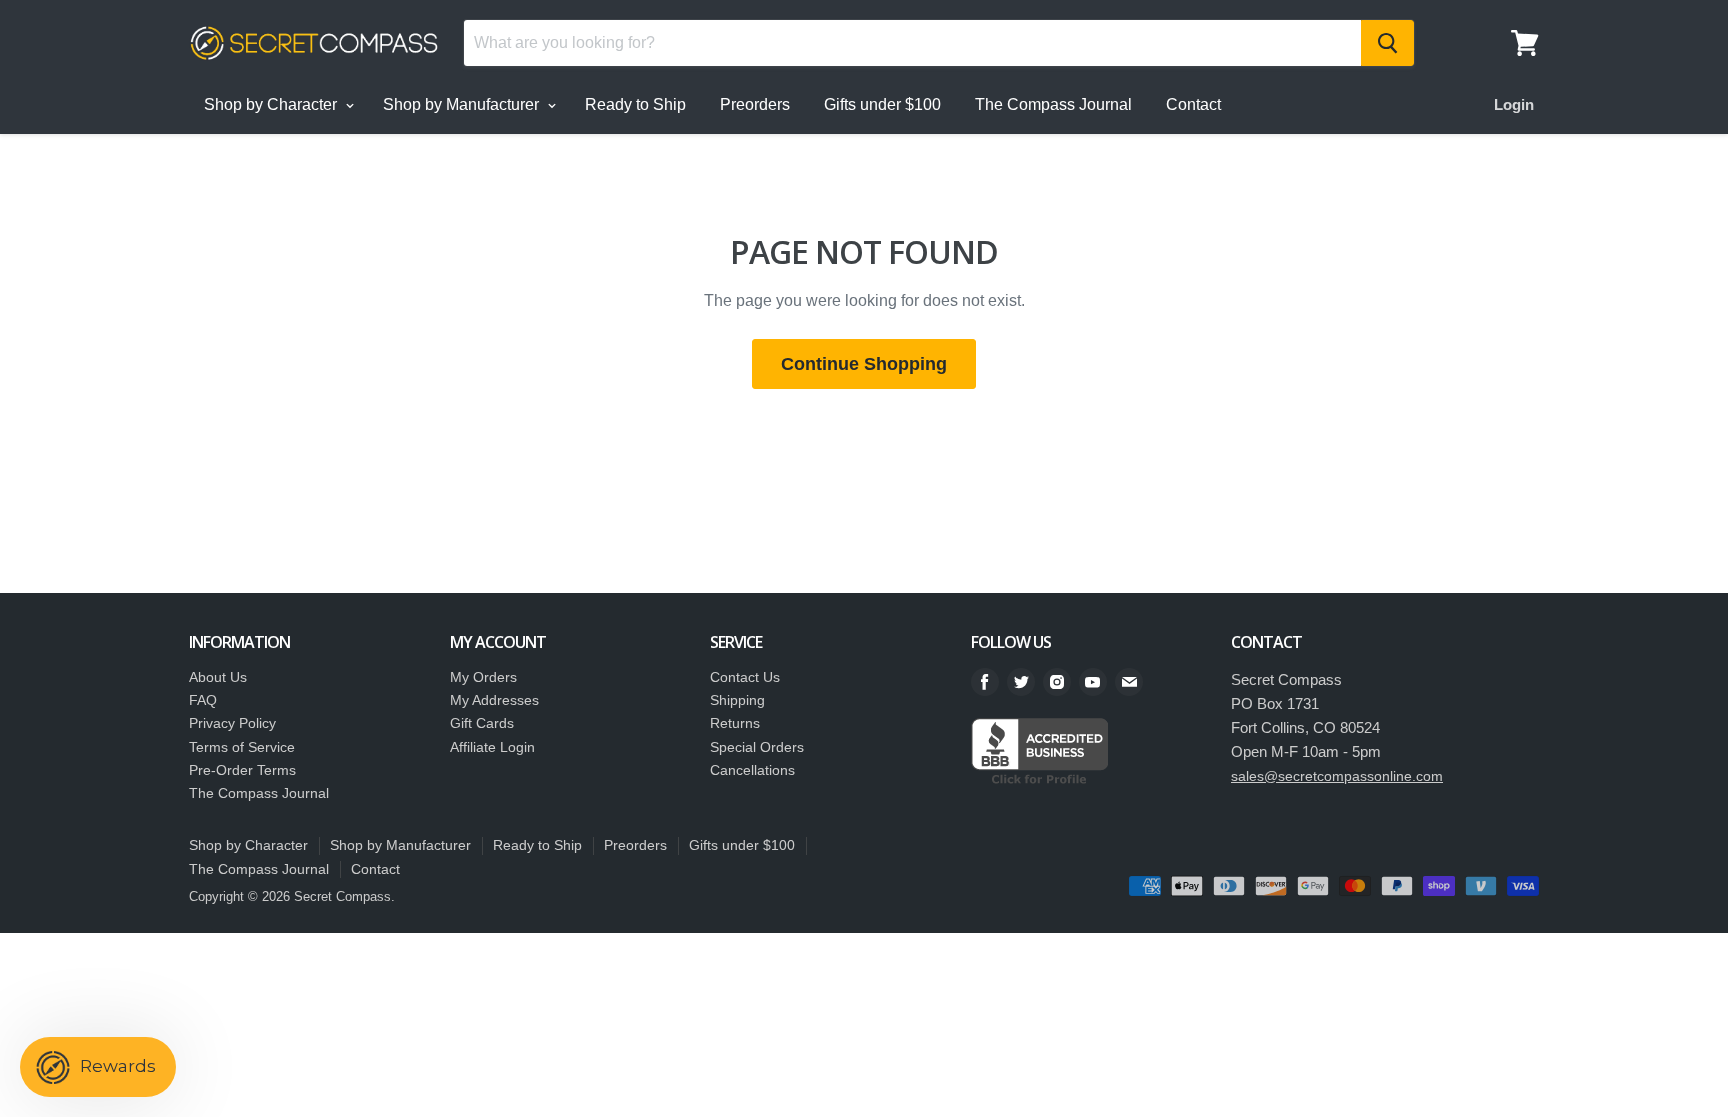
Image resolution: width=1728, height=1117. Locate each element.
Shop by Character (272, 104)
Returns (735, 723)
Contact (1193, 104)
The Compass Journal (1053, 104)
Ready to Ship (635, 104)
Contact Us (745, 677)
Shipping (737, 700)
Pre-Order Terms (242, 770)
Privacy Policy (232, 723)
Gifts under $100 (882, 104)
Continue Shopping (864, 364)
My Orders (483, 677)
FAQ (203, 700)
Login (1514, 104)
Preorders (755, 104)
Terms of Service (242, 747)
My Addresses (494, 700)
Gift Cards (482, 723)
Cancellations (752, 770)
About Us (218, 677)
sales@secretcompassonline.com (1337, 776)
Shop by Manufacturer (463, 104)
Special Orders (757, 747)
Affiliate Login (492, 747)
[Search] (1387, 43)
